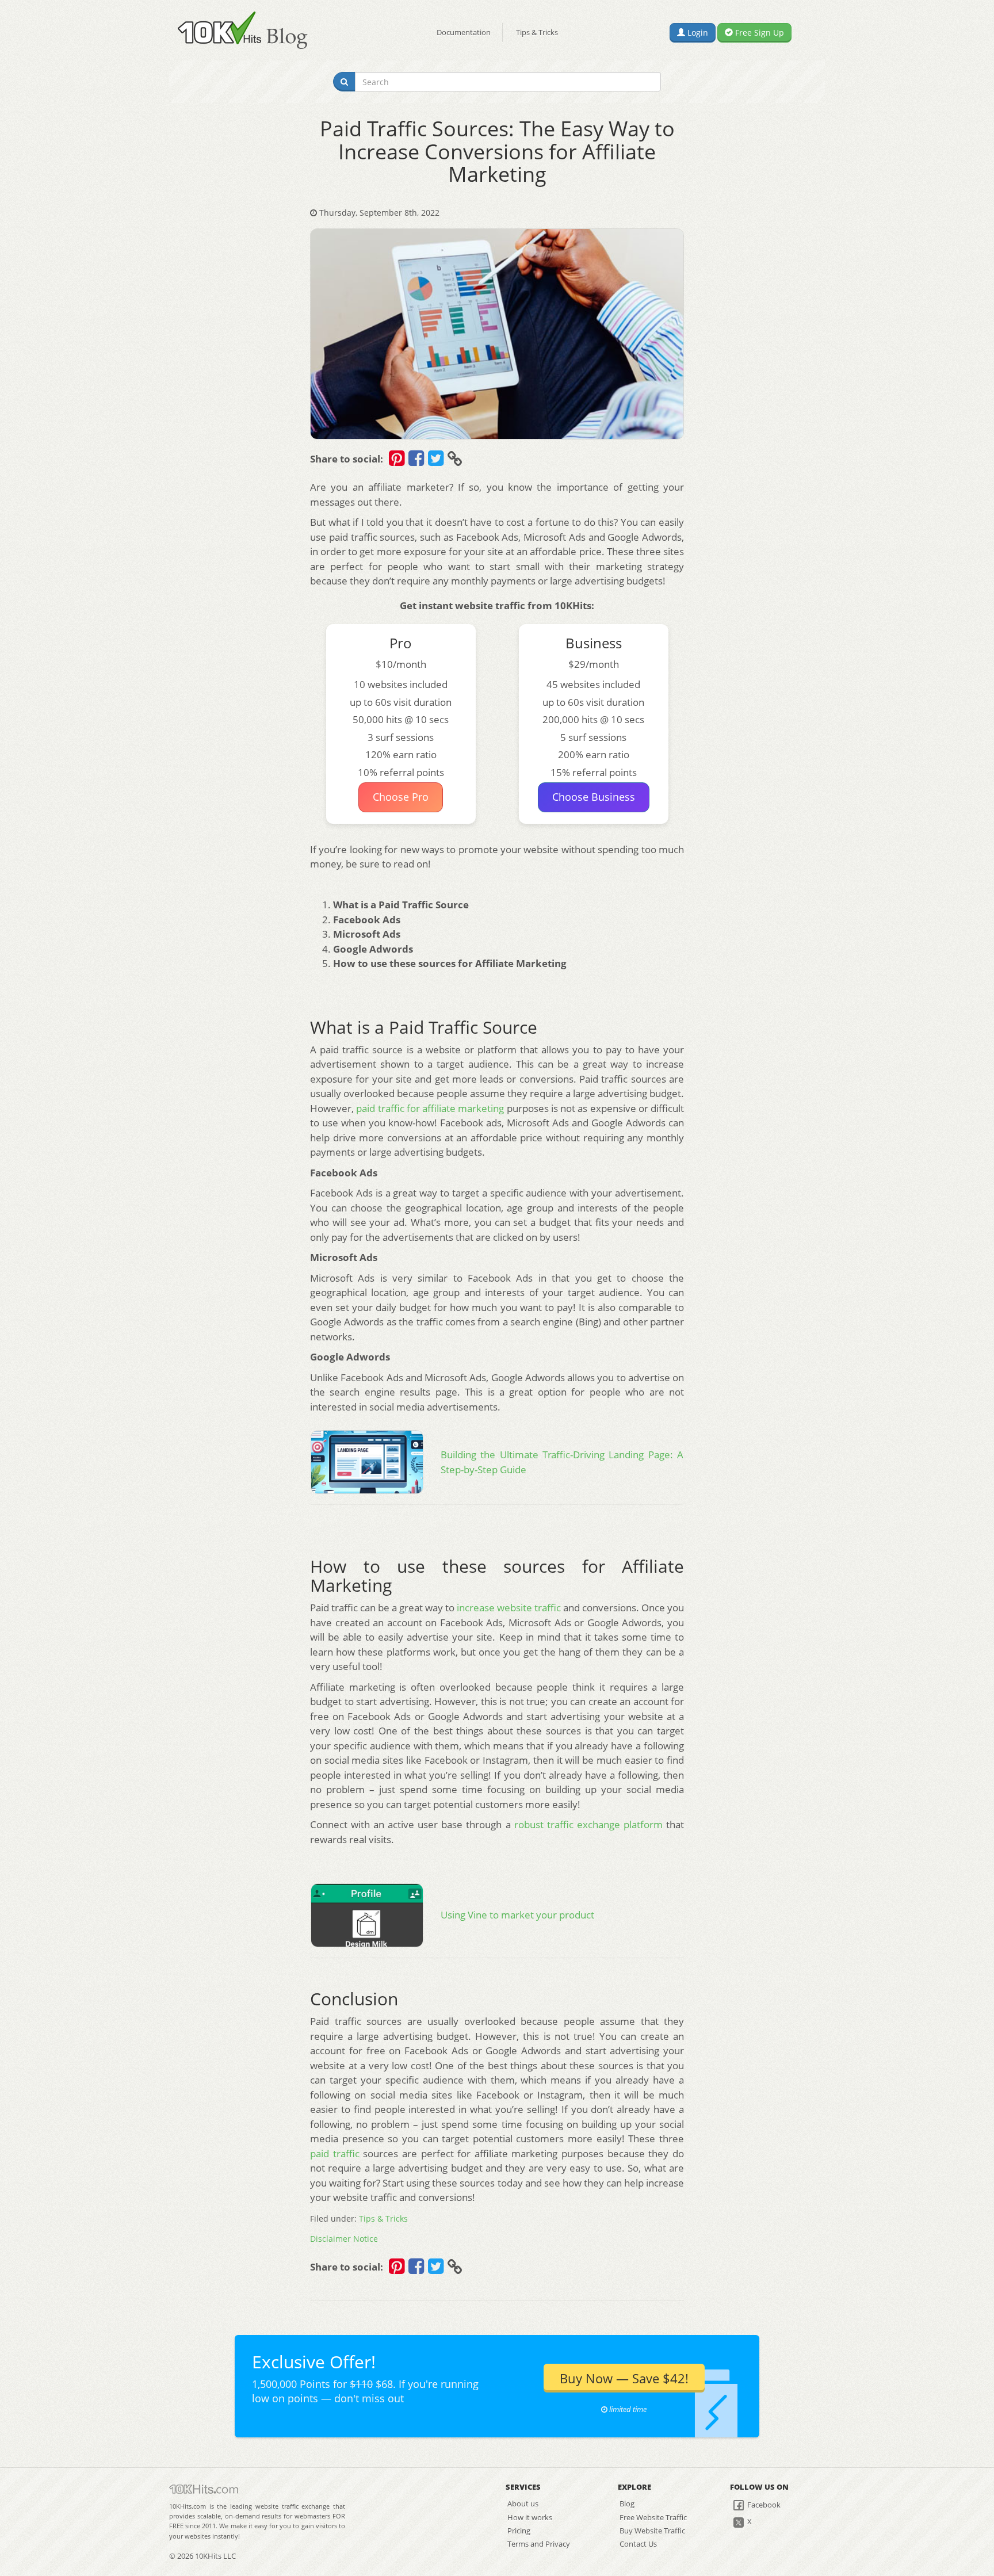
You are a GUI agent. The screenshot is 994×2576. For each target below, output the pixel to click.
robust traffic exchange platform (588, 1824)
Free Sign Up (758, 33)
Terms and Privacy (539, 2544)
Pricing (519, 2531)
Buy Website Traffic (652, 2531)
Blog (627, 2504)
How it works (530, 2517)
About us (523, 2504)
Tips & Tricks (537, 32)
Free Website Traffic (653, 2517)
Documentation (464, 32)
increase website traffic (509, 1608)
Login (697, 33)
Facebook (763, 2505)
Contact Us (638, 2544)
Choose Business (594, 797)
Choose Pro (401, 797)
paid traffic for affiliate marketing (430, 1108)
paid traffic (335, 2153)
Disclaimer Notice (344, 2239)
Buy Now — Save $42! (624, 2378)
